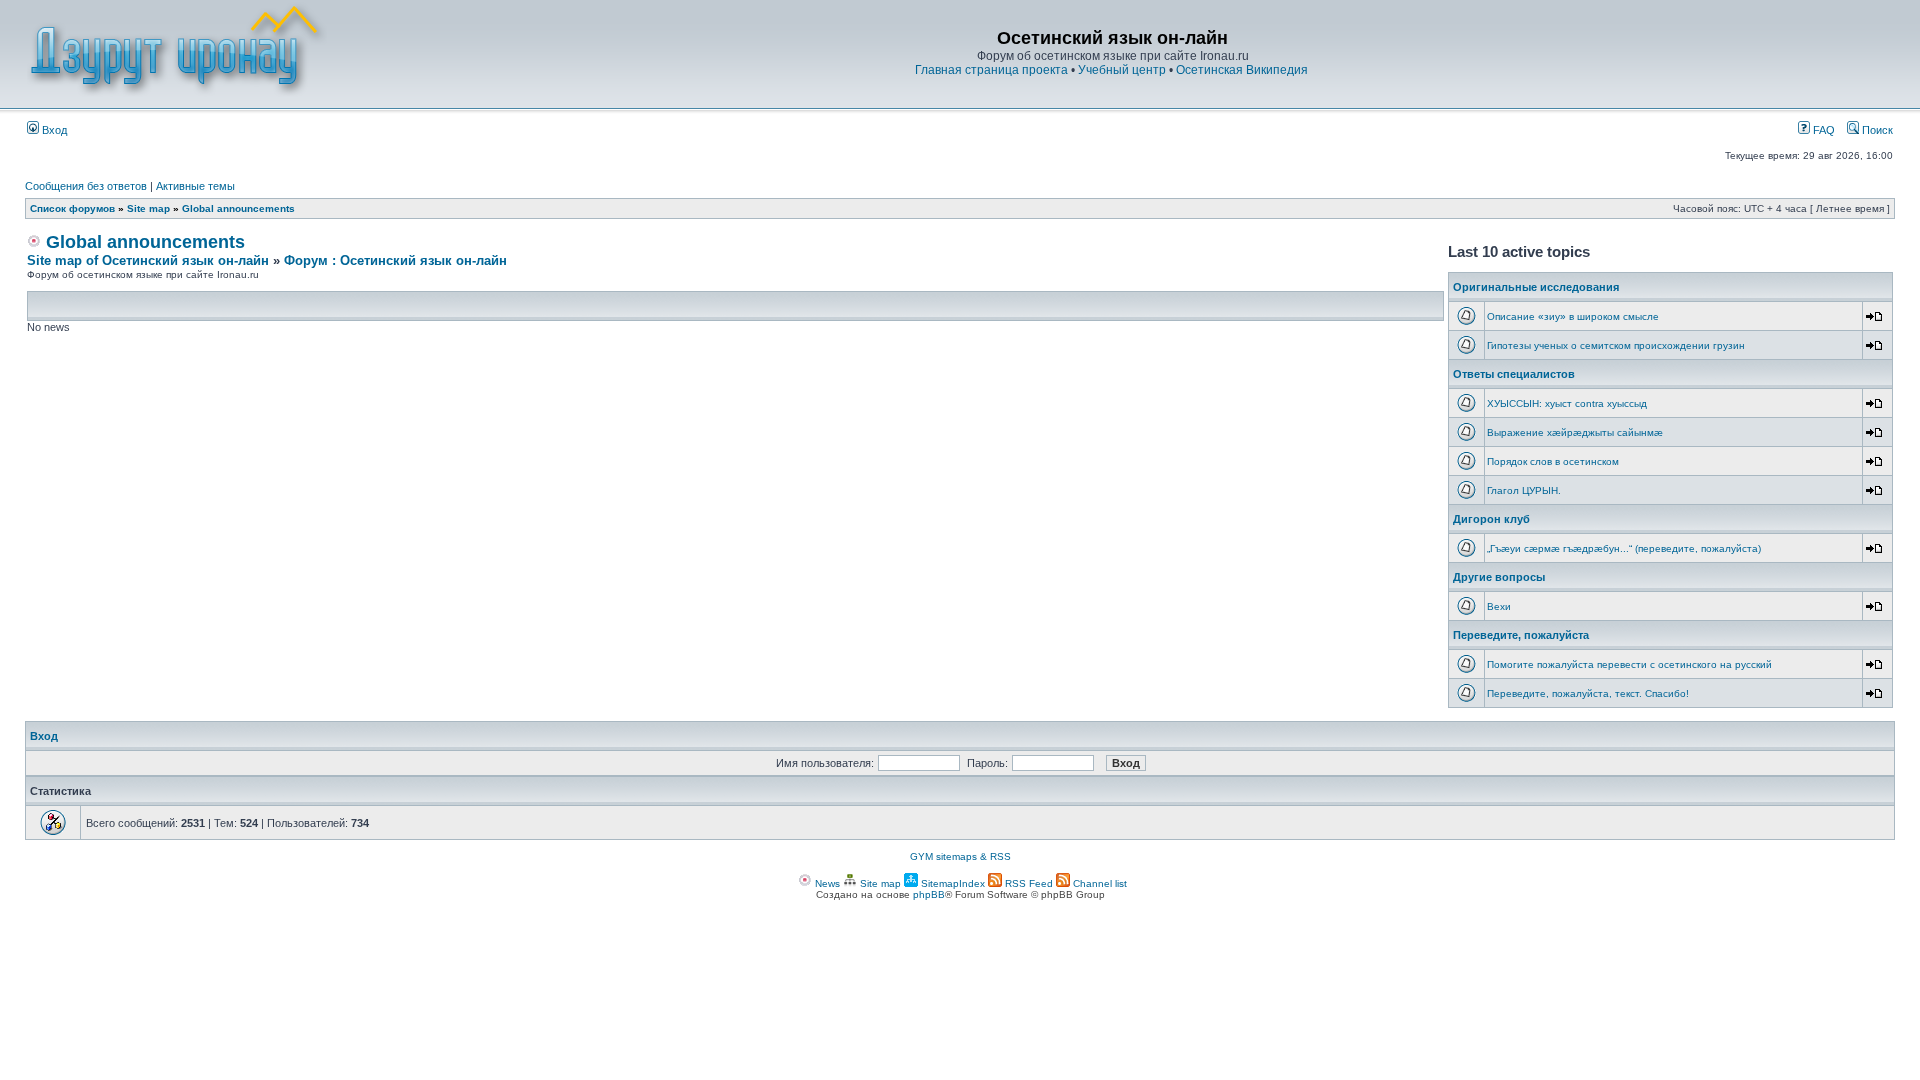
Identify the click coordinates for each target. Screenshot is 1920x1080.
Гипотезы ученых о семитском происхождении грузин (1616, 345)
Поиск (1876, 130)
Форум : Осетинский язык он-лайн (395, 260)
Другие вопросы (1499, 577)
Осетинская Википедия (1242, 70)
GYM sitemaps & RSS (960, 856)
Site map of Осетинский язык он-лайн (148, 260)
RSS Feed (1027, 883)
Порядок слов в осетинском (1553, 461)
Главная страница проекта (991, 70)
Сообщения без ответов (86, 186)
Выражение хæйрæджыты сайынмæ (1575, 432)
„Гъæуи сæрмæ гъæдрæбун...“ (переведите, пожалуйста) (1624, 548)
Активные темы (195, 186)
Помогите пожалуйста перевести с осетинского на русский (1629, 664)
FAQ (1822, 130)
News (826, 883)
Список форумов (72, 208)
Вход (53, 130)
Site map (148, 208)
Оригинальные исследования (1536, 287)
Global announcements (238, 208)
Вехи (1499, 606)
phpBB (929, 894)
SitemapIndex (951, 883)
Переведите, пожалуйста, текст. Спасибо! (1588, 693)
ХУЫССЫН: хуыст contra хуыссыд (1567, 403)
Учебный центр (1122, 70)
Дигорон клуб (1491, 519)
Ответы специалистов (1514, 374)
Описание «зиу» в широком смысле (1573, 316)
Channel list (1098, 883)
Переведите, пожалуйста (1521, 635)
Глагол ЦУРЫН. (1524, 490)
